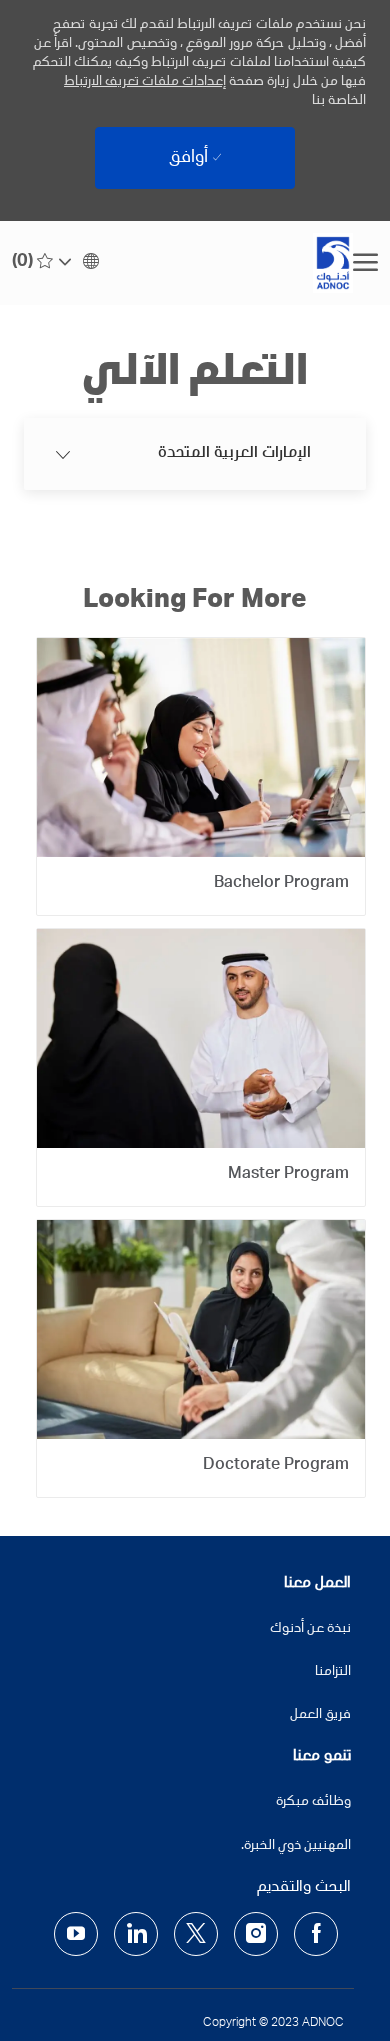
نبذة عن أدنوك (310, 1629)
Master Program (288, 1175)
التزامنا (333, 1672)
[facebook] (316, 1934)
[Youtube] (76, 1934)
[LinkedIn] (136, 1934)
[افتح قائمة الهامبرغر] (365, 263)
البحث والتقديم (304, 1888)
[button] (80, 263)
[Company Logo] (244, 263)
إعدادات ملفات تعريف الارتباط (145, 82)
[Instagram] (256, 1934)
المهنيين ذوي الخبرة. (296, 1846)
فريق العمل (320, 1715)
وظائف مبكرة (313, 1802)
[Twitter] (196, 1934)
